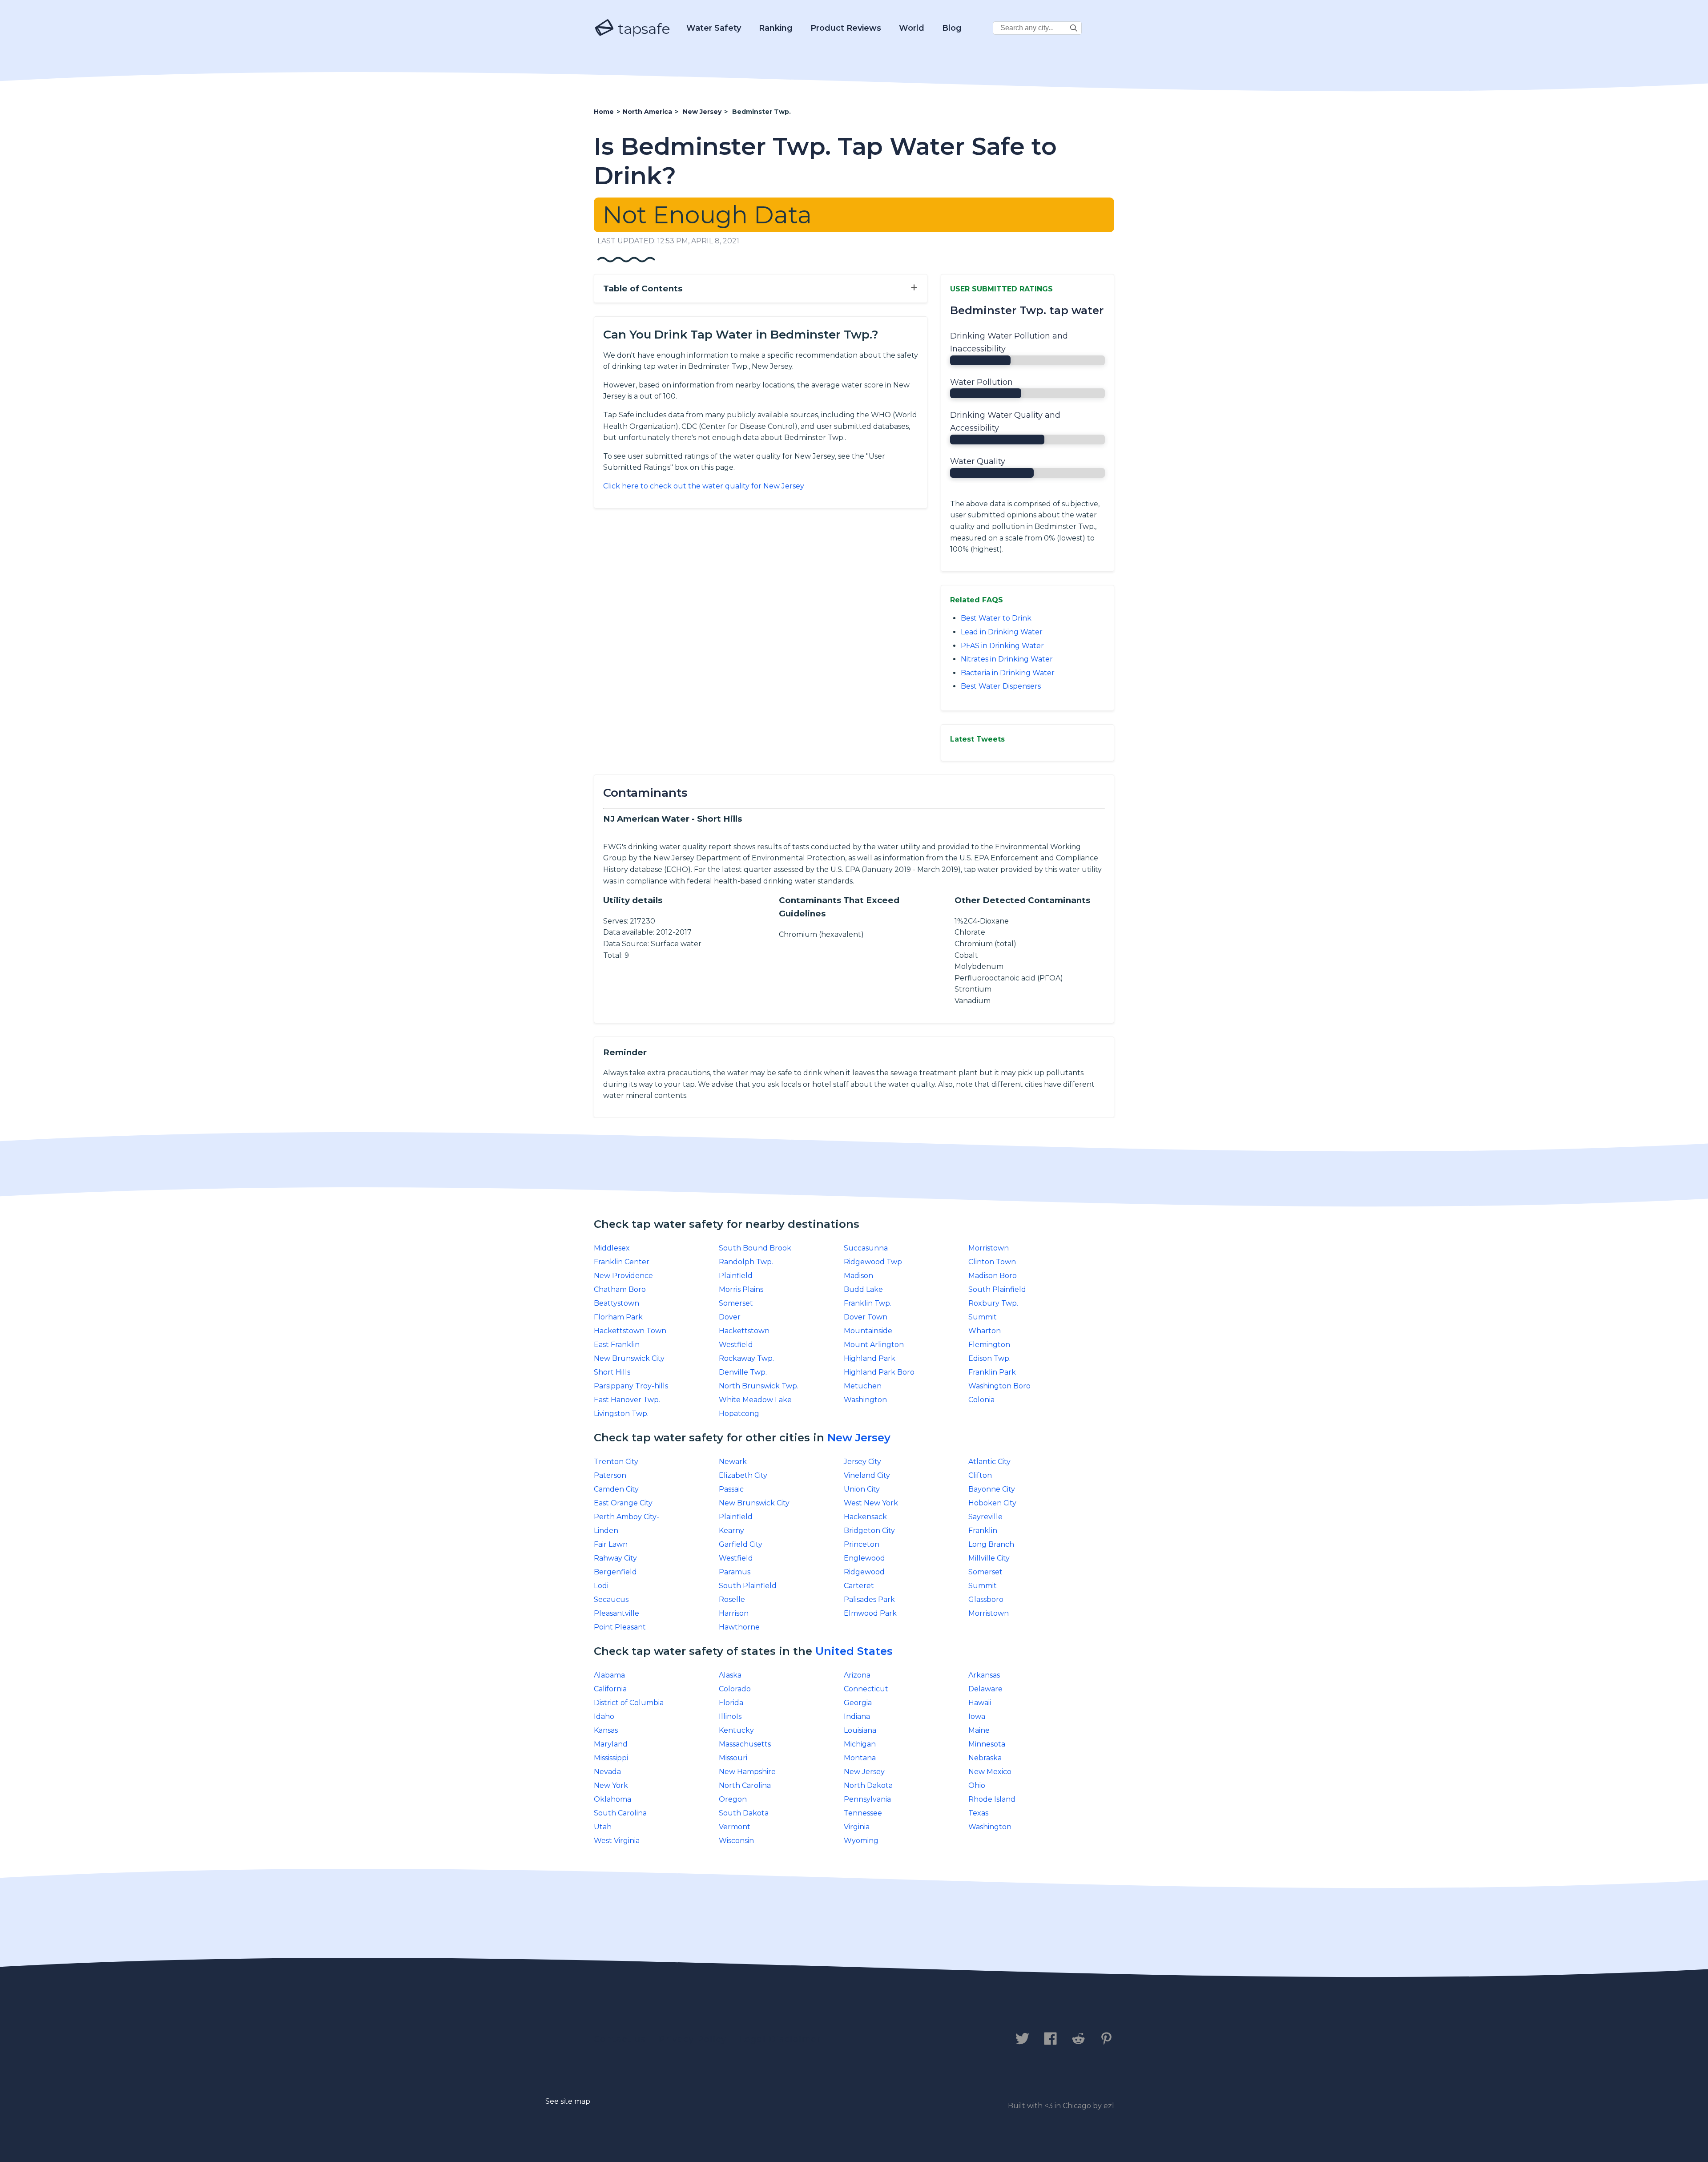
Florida (731, 1703)
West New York (871, 1503)
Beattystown (616, 1303)
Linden (606, 1531)
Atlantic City (989, 1462)
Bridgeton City (869, 1531)
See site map (568, 2101)
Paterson (610, 1475)
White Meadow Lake (755, 1400)
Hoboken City (992, 1503)
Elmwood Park (870, 1613)
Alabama (609, 1675)
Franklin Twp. (868, 1303)
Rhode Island (992, 1799)
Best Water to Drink (996, 618)
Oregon (733, 1799)
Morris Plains (741, 1289)
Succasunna (866, 1248)
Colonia (981, 1400)
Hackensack (865, 1517)
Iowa (977, 1716)
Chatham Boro (620, 1289)
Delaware (985, 1689)
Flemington (989, 1345)
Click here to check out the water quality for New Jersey (704, 486)
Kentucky (736, 1730)
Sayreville (985, 1517)
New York (611, 1785)
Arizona (857, 1675)
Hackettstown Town (630, 1331)
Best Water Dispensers (1001, 686)
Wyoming (861, 1841)
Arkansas (984, 1675)
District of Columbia (629, 1703)
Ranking (776, 28)
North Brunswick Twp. (759, 1386)
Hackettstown (744, 1331)
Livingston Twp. (621, 1414)
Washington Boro (999, 1386)
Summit (983, 1317)
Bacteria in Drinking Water (1008, 673)
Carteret (859, 1586)
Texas (978, 1813)
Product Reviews (846, 28)
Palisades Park (869, 1599)
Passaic (731, 1489)
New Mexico (990, 1772)
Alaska (730, 1675)
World (912, 28)
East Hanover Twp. (627, 1400)
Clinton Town (992, 1262)
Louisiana (860, 1730)
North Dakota (868, 1785)
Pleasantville (616, 1613)
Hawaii (980, 1703)
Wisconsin (736, 1841)
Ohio (977, 1785)
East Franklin (617, 1345)
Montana (860, 1758)
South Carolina (620, 1813)
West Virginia (617, 1841)
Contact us (620, 2039)
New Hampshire (747, 1772)
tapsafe (642, 29)
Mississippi (611, 1758)
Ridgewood (864, 1572)
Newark (733, 1462)
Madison (858, 1276)
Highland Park (870, 1358)
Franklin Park (992, 1372)
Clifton (980, 1475)
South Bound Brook (755, 1248)
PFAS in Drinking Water (1002, 646)
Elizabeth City (743, 1475)
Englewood (864, 1558)
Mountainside (868, 1331)
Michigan (860, 1744)
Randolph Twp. (746, 1262)
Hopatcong (739, 1414)
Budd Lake (863, 1289)
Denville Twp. (743, 1372)
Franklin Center (622, 1262)
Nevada (607, 1772)
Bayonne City (992, 1489)
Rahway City (615, 1558)
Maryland (611, 1744)
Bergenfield (615, 1572)
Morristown (989, 1248)
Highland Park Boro (879, 1372)
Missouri (733, 1758)
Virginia (857, 1827)
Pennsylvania (867, 1799)
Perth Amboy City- (626, 1517)
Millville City (989, 1558)
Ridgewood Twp (873, 1262)
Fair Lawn (611, 1544)
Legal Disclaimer (780, 2039)
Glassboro (986, 1599)
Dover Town (866, 1317)
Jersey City (862, 1462)
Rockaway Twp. (746, 1358)
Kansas (606, 1730)
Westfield (736, 1345)
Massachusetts (745, 1744)
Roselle (732, 1599)
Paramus (735, 1572)
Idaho (604, 1716)
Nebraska (985, 1758)
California (610, 1689)
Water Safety (714, 28)
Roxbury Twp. (993, 1303)
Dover (730, 1317)
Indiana (857, 1716)
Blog (952, 28)
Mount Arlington (874, 1345)
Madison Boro (993, 1276)
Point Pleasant (620, 1627)
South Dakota (744, 1813)
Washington (865, 1400)
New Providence (623, 1276)
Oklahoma (612, 1799)
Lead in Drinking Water (1002, 632)
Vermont (735, 1827)
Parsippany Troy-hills (631, 1386)
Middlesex (612, 1248)
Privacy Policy (693, 2039)
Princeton (862, 1544)
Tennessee (863, 1813)
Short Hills (612, 1372)
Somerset (736, 1303)
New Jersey (859, 1438)
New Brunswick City (629, 1358)
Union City (862, 1489)
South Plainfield (997, 1289)
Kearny (731, 1531)
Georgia (858, 1703)
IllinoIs (730, 1716)
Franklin (983, 1531)
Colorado (735, 1689)
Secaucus (611, 1599)
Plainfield (736, 1276)
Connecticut (866, 1689)
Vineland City (867, 1475)
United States (854, 1651)
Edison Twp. (989, 1358)
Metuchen (863, 1386)
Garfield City (741, 1544)
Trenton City (616, 1462)
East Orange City (623, 1503)
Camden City (616, 1489)
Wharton (985, 1331)
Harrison (734, 1613)
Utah (603, 1827)
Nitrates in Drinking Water (1007, 659)
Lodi (601, 1586)
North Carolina (745, 1785)
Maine (979, 1730)
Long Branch (991, 1544)
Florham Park (618, 1317)
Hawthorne (739, 1627)
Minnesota (987, 1744)
